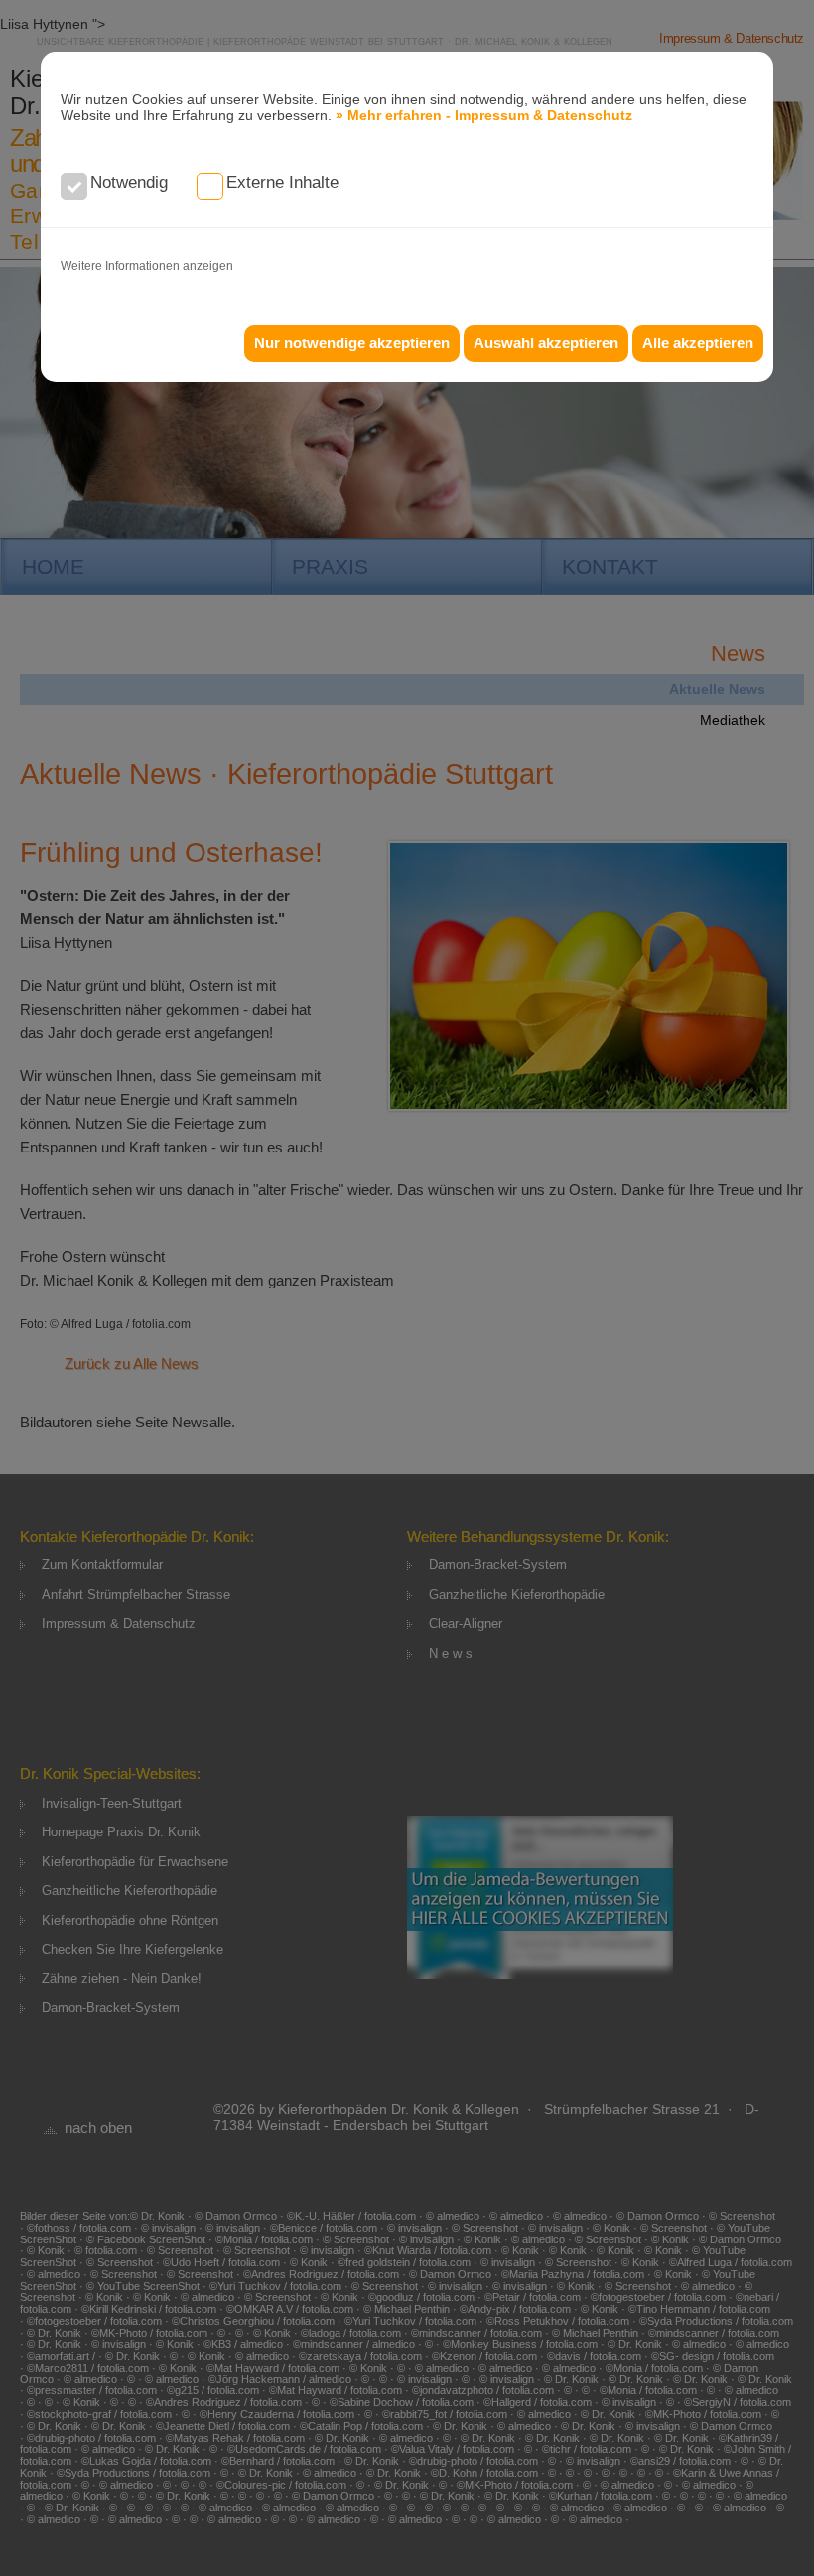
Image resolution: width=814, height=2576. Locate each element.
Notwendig (129, 182)
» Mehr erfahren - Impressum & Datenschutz (484, 115)
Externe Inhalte (282, 182)
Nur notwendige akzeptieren (352, 343)
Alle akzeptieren (698, 343)
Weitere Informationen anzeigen (147, 266)
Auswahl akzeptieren (546, 343)
